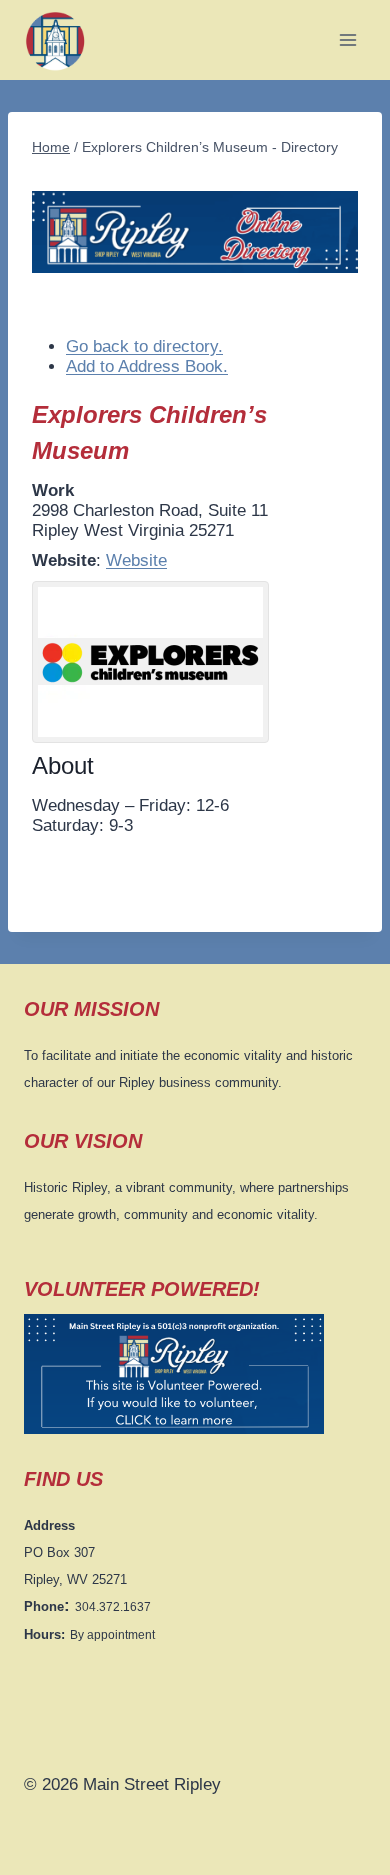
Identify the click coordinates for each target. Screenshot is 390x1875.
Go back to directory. (144, 346)
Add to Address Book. (147, 366)
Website (136, 560)
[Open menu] (347, 39)
